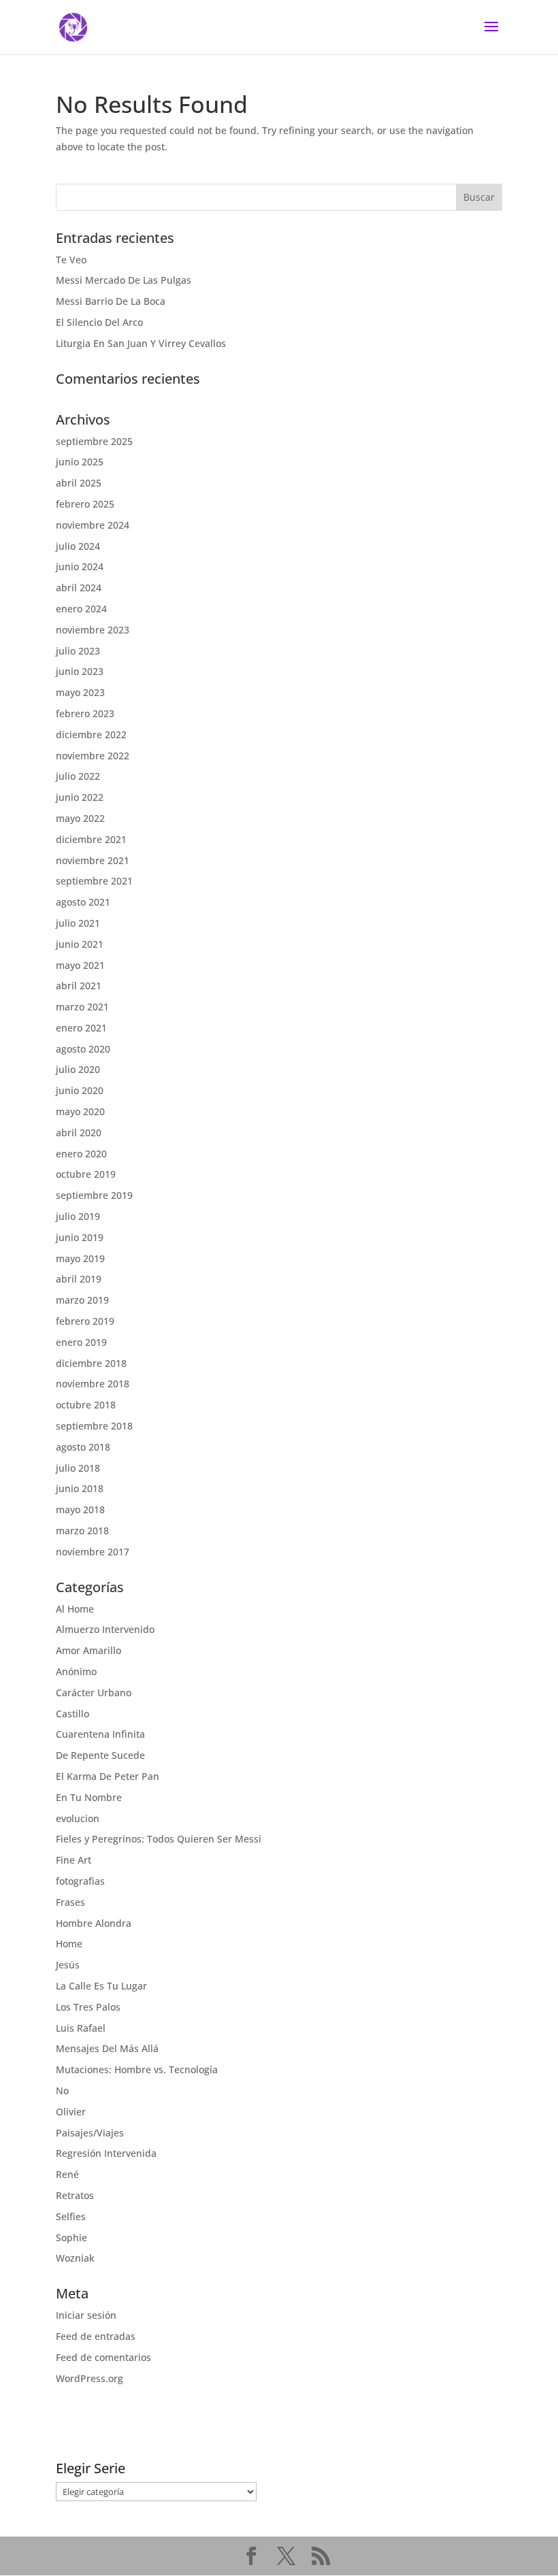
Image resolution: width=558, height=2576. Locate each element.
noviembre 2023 (93, 630)
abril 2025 (79, 483)
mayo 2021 (80, 965)
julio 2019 (78, 1216)
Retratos (75, 2195)
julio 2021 (78, 923)
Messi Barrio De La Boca (111, 301)
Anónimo (76, 1671)
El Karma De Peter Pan (108, 1776)
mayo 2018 (80, 1509)
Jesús (68, 1965)
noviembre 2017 (93, 1552)
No (62, 2091)
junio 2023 (80, 671)
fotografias (80, 1881)
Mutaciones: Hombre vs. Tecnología (137, 2069)
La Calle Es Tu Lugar (101, 1986)
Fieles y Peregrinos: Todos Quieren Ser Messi (159, 1839)
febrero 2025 (85, 504)
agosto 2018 (83, 1447)
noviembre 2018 (93, 1384)
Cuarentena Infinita (100, 1734)
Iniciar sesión (86, 2315)
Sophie (71, 2238)
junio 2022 (80, 797)
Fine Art (73, 1860)
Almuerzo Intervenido (105, 1629)
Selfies (71, 2216)
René (67, 2174)
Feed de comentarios (103, 2357)
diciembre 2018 (91, 1363)
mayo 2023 (80, 692)
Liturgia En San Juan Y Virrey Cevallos (141, 343)
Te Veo (71, 260)
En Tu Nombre (89, 1797)
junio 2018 (80, 1488)
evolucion (78, 1818)
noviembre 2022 (93, 756)
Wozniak (75, 2258)
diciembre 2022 (91, 734)
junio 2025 (80, 462)
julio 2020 (78, 1069)
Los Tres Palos (88, 2007)
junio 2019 (80, 1237)
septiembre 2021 (94, 881)
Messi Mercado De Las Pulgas (124, 280)
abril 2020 (79, 1133)
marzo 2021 (82, 1007)
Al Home (75, 1609)
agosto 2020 (83, 1049)
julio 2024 (78, 546)
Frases (70, 1902)
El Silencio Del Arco (99, 322)
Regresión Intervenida (106, 2153)
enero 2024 (81, 609)
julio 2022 (78, 776)
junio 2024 (80, 566)
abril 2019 (79, 1279)
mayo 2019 (80, 1258)
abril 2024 (79, 588)
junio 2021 (80, 944)
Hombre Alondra (94, 1923)
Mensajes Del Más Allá (107, 2048)
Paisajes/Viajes (90, 2133)
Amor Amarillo (88, 1650)
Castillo (72, 1714)
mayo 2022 (80, 818)
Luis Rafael (81, 2028)
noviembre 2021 (93, 860)
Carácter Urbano (94, 1692)
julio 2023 (78, 651)
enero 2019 (81, 1342)
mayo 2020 (80, 1111)
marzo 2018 (82, 1531)
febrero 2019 (85, 1321)
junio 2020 (80, 1090)
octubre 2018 (86, 1405)
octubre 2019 (86, 1174)
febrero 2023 (85, 713)
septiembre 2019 (94, 1195)
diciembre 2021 (91, 839)
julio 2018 (78, 1468)
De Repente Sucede (100, 1755)
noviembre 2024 (93, 525)
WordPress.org (89, 2378)
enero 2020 (81, 1154)
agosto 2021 (83, 902)
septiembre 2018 (94, 1426)
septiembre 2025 (94, 441)
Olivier (71, 2112)
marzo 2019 (82, 1300)
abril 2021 (79, 986)
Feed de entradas (96, 2336)
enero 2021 (81, 1028)
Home (69, 1944)
